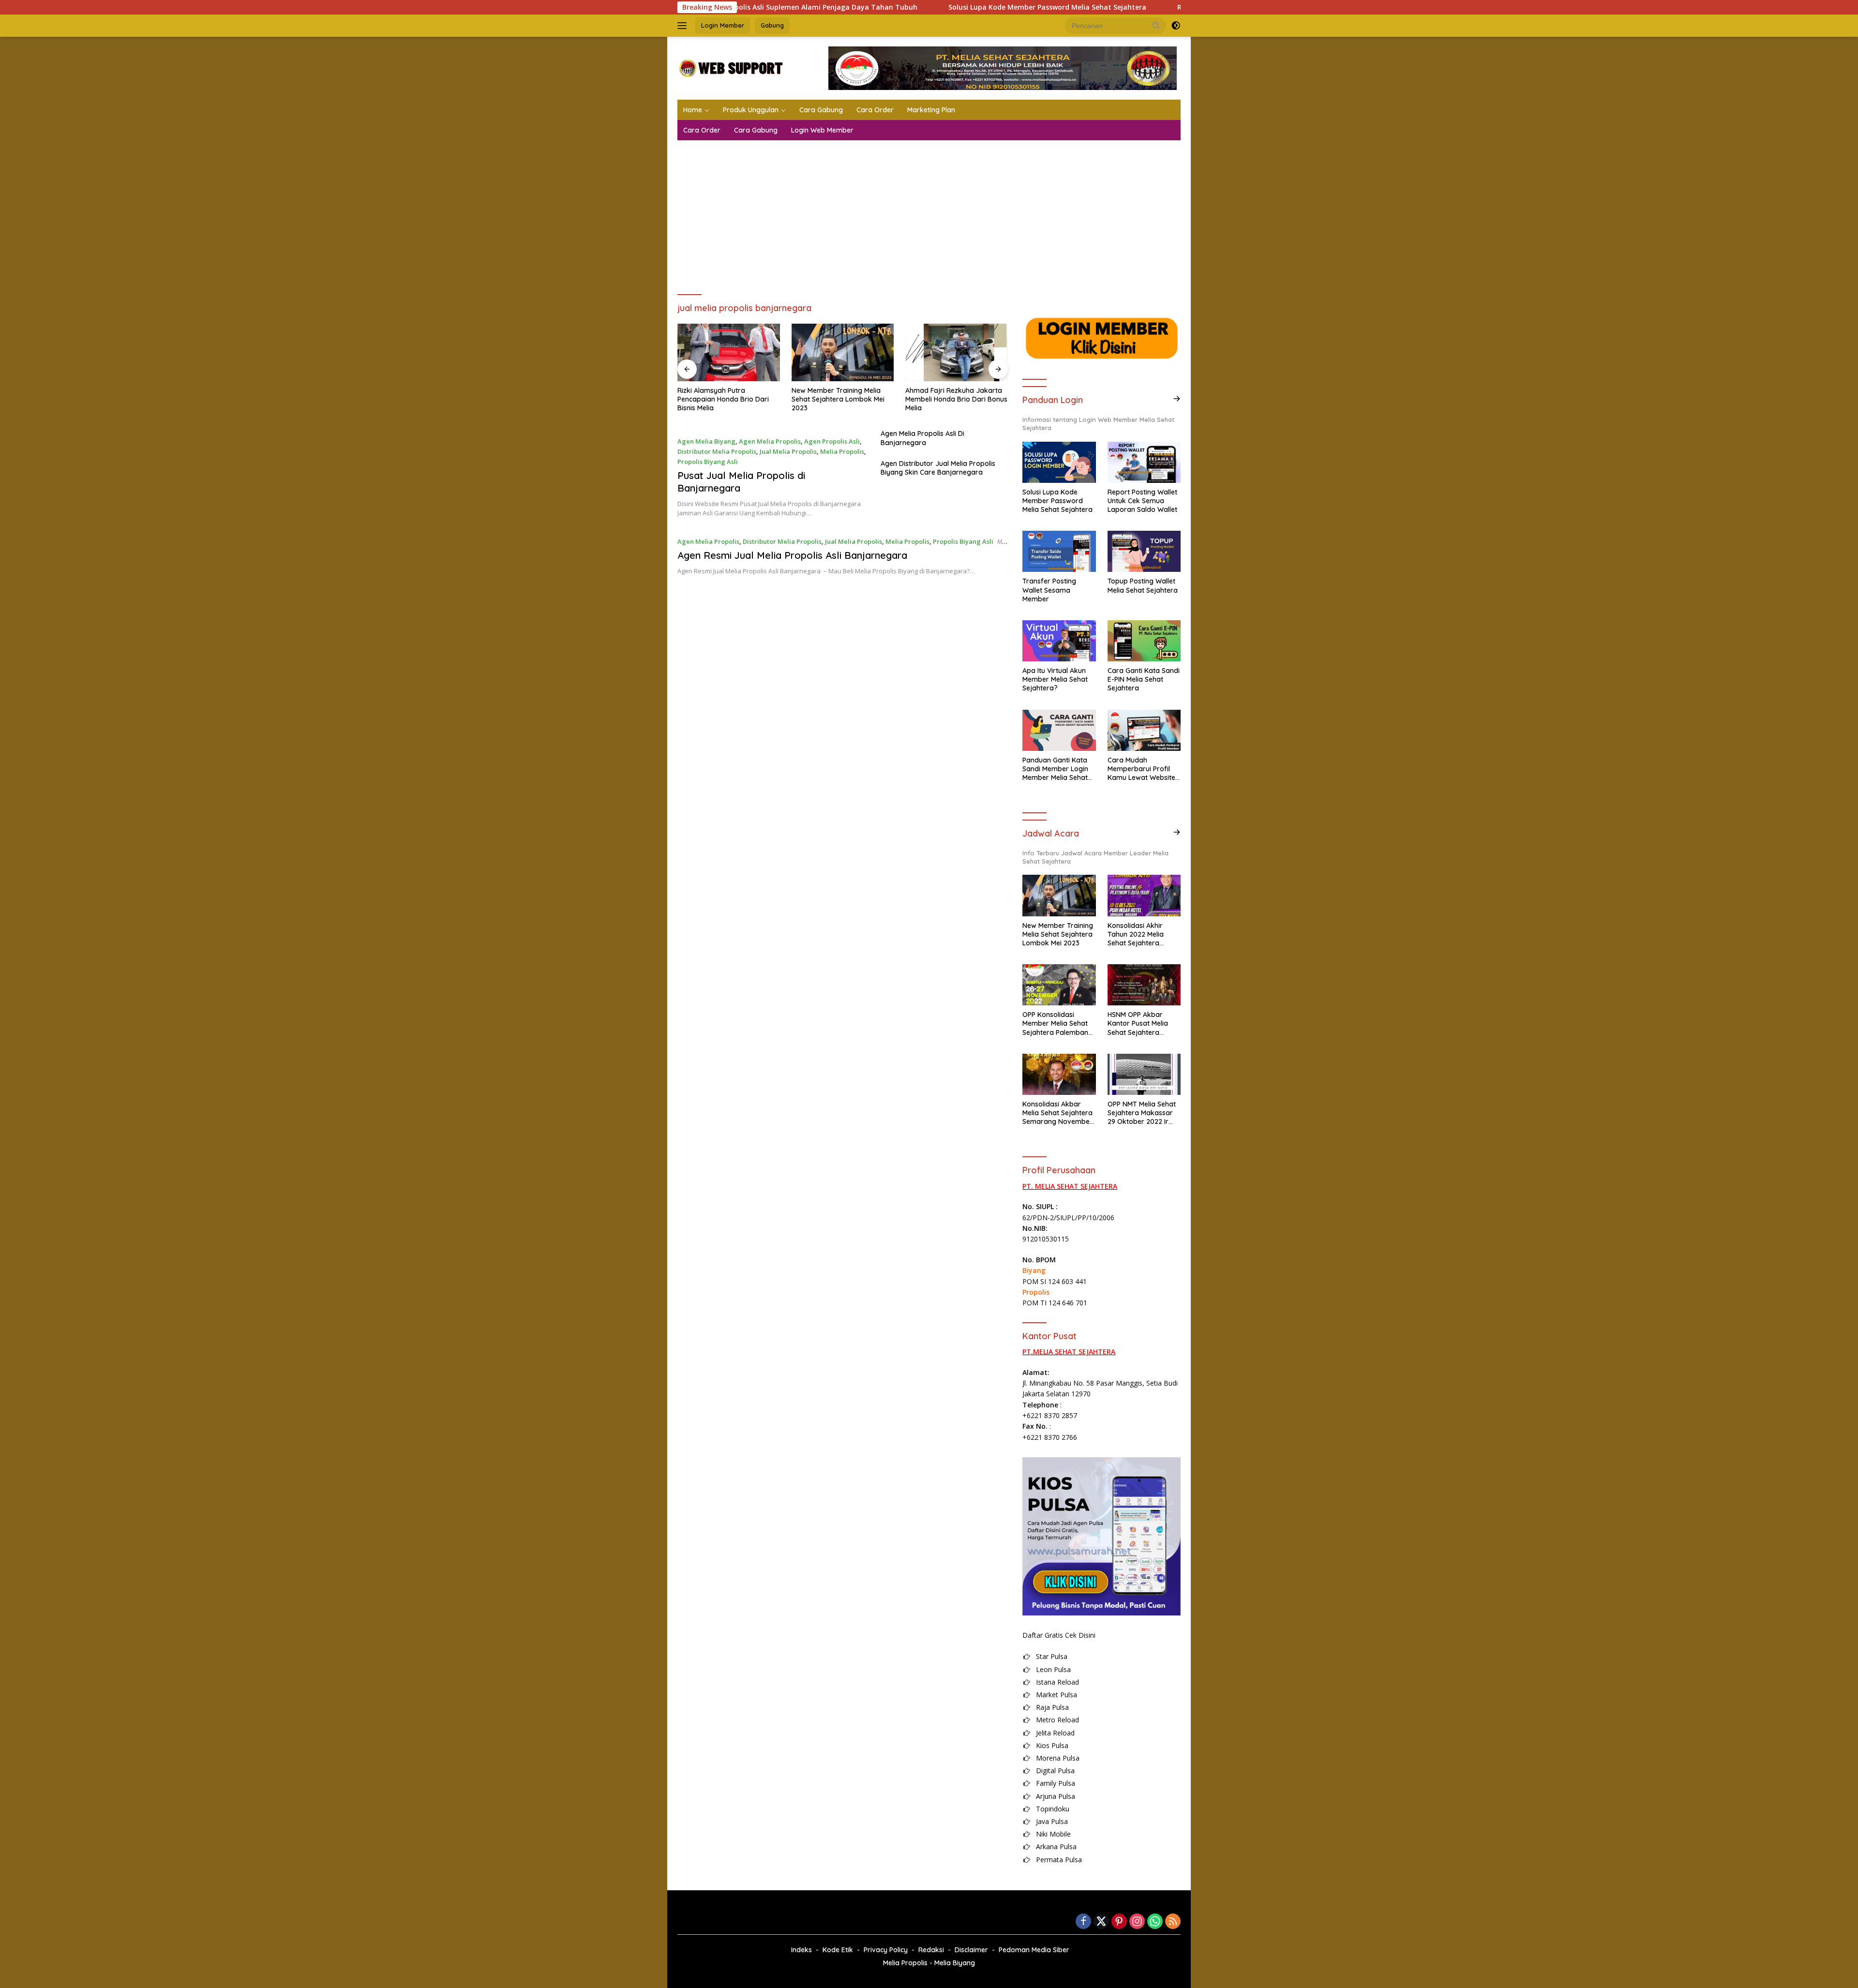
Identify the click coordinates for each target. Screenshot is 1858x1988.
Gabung (772, 25)
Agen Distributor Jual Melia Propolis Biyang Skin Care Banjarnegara (938, 468)
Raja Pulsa (1052, 1707)
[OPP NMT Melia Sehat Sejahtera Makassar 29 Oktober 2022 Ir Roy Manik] (1144, 1074)
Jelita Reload (1055, 1733)
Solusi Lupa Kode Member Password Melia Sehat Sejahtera (939, 7)
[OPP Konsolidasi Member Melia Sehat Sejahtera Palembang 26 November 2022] (1059, 985)
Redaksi (931, 1950)
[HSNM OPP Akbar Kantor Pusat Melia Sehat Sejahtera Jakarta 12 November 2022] (1144, 985)
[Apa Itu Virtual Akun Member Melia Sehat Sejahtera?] (1059, 641)
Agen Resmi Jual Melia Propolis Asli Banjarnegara (792, 555)
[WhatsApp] (1155, 1922)
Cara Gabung (821, 110)
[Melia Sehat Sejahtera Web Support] (730, 67)
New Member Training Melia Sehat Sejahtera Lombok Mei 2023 (724, 399)
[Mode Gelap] (1176, 26)
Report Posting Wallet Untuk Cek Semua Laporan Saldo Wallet (1142, 501)
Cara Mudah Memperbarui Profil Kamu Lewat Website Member (1141, 769)
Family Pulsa (1056, 1783)
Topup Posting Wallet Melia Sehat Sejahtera (1143, 585)
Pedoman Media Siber (1034, 1950)
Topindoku (1053, 1809)
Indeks (802, 1950)
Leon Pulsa (1053, 1669)
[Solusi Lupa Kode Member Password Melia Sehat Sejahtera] (1059, 462)
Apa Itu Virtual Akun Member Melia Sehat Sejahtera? (1055, 679)
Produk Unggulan (751, 110)
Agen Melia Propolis (770, 441)
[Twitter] (1101, 1922)
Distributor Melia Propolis (717, 451)
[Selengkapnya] (1177, 399)
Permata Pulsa (1059, 1860)
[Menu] (684, 26)
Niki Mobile (1053, 1834)
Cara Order (875, 110)
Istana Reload (1057, 1682)
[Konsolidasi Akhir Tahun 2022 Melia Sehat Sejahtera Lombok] (1144, 895)
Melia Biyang (955, 1963)
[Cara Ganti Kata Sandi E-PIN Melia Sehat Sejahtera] (1144, 641)
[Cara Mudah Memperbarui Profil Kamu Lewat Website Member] (1144, 730)
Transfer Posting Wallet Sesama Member (1049, 590)
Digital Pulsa (1055, 1771)
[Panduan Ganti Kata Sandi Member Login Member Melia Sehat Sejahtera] (1059, 730)
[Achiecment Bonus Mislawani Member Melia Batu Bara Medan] (957, 352)
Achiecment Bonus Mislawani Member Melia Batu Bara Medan (951, 399)
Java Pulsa (1052, 1821)
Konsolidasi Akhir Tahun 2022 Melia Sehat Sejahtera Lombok (1136, 934)
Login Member (723, 25)
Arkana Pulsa (1056, 1846)
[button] (1156, 25)
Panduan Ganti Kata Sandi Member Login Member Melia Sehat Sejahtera (1055, 769)
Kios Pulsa (1052, 1745)
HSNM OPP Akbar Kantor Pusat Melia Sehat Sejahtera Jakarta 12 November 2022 (1143, 1024)
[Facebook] (1083, 1922)
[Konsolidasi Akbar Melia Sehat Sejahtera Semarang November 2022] (1059, 1074)
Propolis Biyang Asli (708, 462)
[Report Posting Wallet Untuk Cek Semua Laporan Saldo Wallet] (1144, 462)
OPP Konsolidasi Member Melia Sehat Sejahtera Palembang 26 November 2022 (1057, 1024)
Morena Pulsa (1058, 1758)
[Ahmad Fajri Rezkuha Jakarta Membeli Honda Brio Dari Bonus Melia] (843, 352)
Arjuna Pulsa (1056, 1796)
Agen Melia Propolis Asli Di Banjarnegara (922, 438)
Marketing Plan (931, 110)
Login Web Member (822, 130)
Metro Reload (1057, 1720)
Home (693, 110)
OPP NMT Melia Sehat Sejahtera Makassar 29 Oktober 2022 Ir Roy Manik (1142, 1113)
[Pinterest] (1119, 1922)
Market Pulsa (1056, 1695)
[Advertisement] (929, 213)
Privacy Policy (886, 1950)
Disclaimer (971, 1950)
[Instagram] (1137, 1922)
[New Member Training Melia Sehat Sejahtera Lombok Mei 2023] (729, 352)
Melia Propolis (842, 451)
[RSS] (1173, 1922)
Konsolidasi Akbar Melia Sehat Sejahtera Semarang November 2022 (1057, 1113)
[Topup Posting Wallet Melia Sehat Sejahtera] (1144, 551)
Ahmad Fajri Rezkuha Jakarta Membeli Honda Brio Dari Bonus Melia (843, 399)
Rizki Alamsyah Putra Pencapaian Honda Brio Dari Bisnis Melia (1175, 7)
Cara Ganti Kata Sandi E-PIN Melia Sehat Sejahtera (1144, 679)
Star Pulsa (1052, 1656)
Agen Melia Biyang (706, 441)
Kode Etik (838, 1950)
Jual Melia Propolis (788, 451)
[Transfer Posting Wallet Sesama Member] (1059, 551)
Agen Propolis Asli (832, 441)
